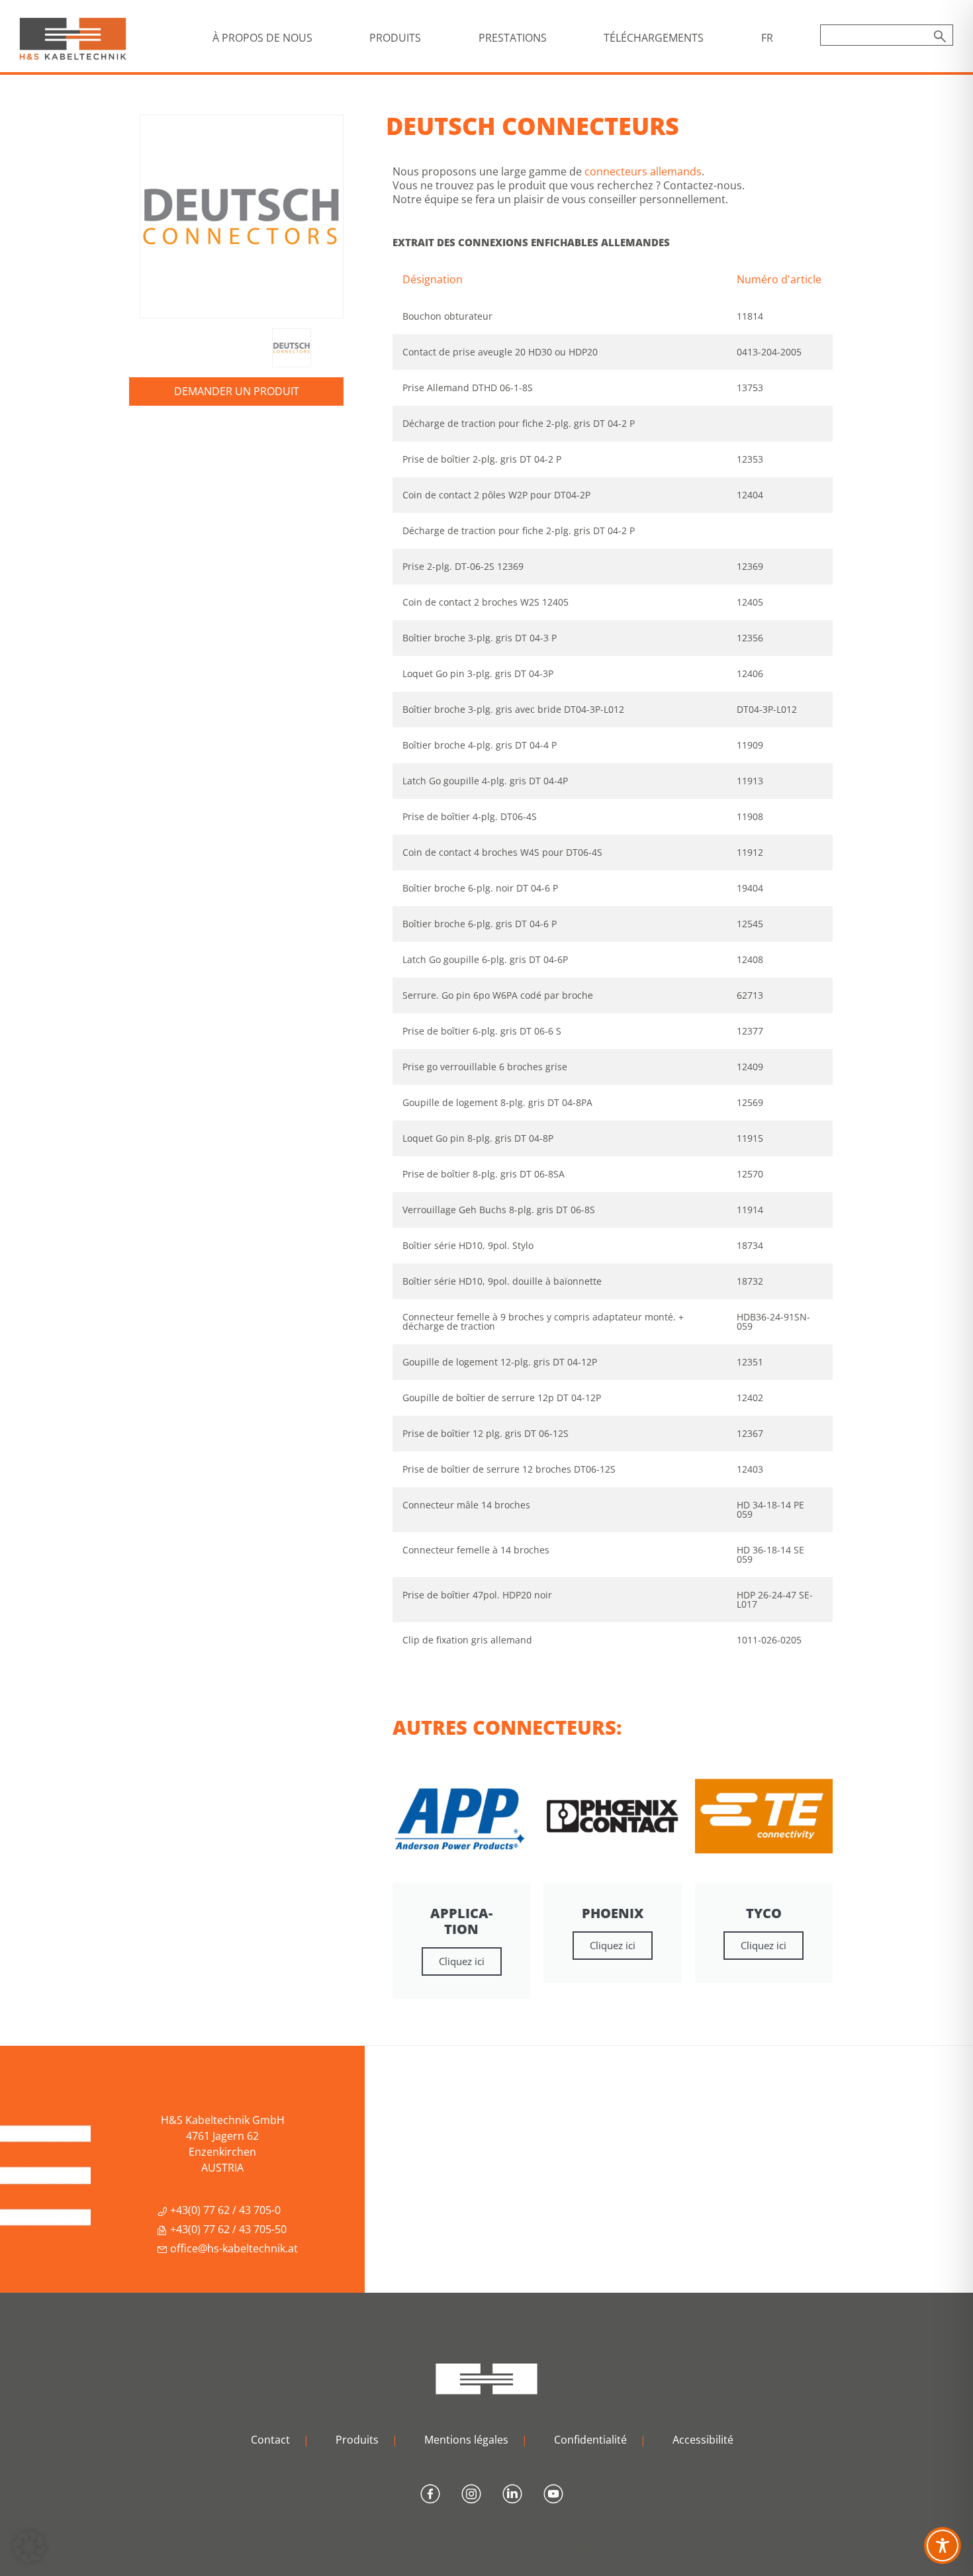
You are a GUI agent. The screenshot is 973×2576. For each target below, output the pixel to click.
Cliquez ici (462, 1961)
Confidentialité (590, 2440)
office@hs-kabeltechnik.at (233, 2248)
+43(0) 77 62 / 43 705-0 (224, 2210)
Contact (270, 2440)
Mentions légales (466, 2440)
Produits (357, 2440)
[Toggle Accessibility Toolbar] (943, 2546)
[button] (29, 2547)
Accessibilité (703, 2440)
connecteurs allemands (643, 171)
